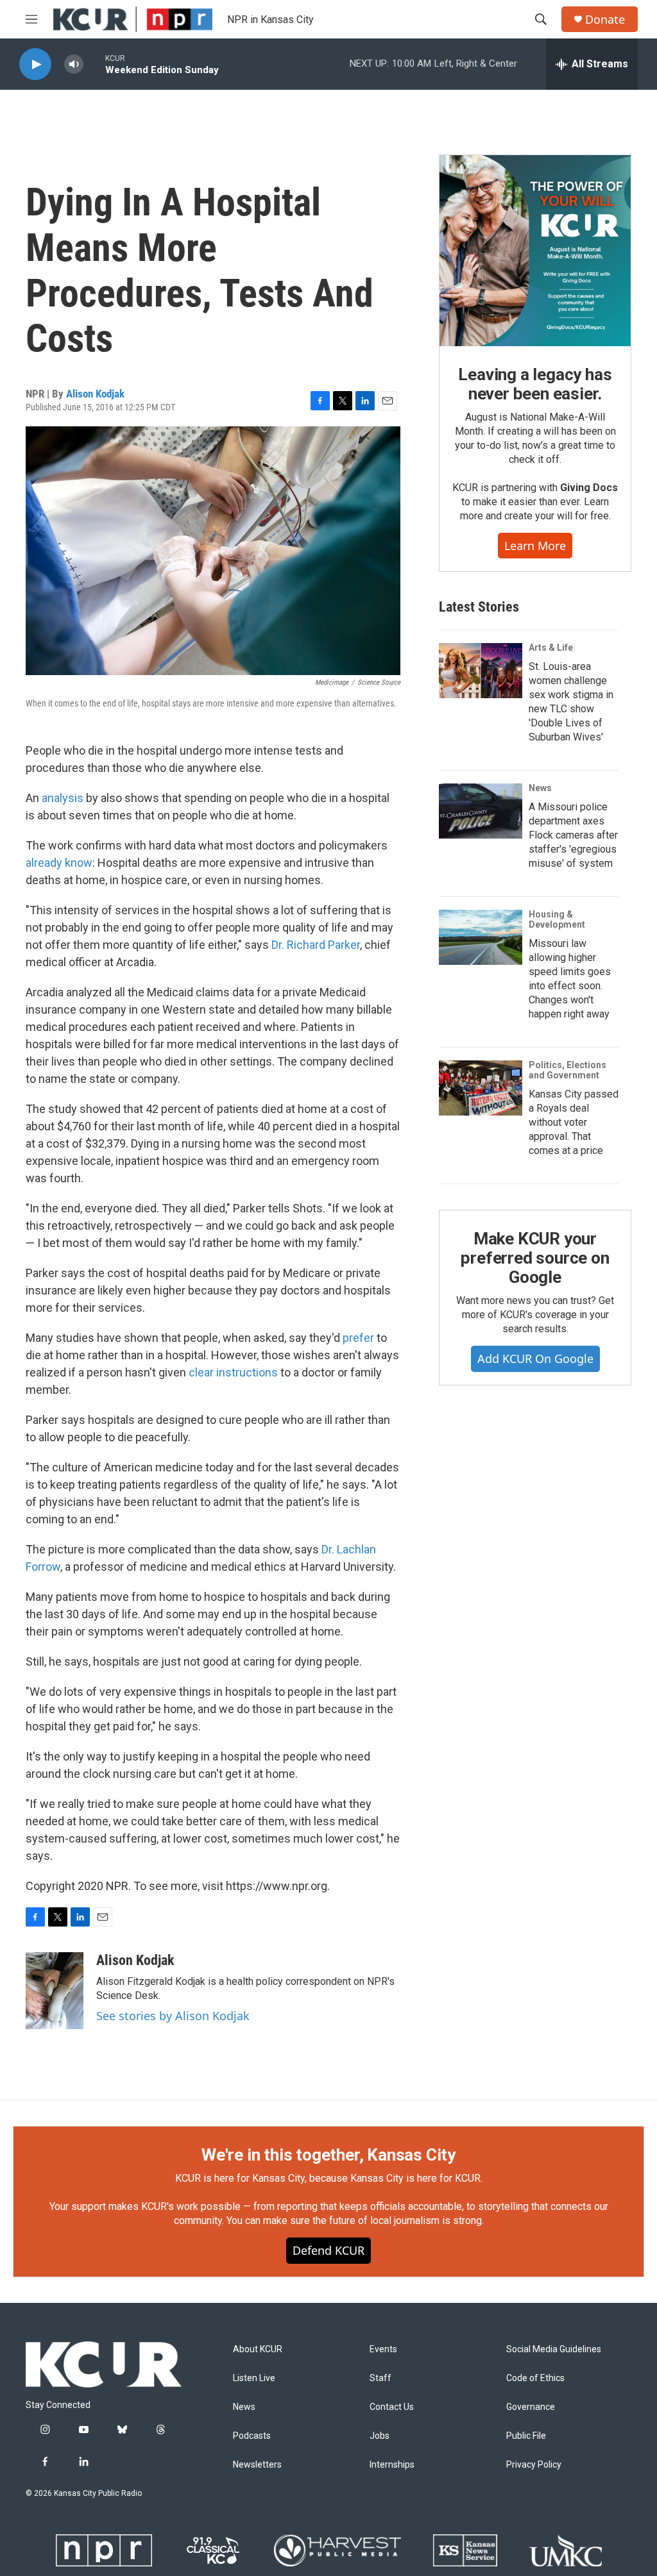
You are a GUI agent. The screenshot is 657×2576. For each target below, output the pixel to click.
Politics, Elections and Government (567, 1070)
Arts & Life (551, 648)
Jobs (380, 2436)
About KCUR (258, 2349)
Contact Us (392, 2407)
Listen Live (254, 2378)
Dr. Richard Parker (316, 945)
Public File (526, 2436)
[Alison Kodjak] (55, 1991)
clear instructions (233, 1372)
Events (383, 2349)
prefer (360, 1338)
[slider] (94, 64)
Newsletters (257, 2465)
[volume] (74, 64)
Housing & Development (557, 919)
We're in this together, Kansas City (328, 2155)
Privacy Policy (534, 2465)
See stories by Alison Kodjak (173, 2016)
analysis (63, 798)
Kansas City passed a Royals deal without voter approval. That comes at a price (574, 1122)
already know (59, 863)
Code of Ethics (535, 2378)
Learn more (535, 546)
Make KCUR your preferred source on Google (535, 1258)
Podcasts (252, 2436)
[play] (35, 64)
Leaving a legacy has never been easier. (535, 384)
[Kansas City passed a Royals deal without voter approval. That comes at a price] (481, 1088)
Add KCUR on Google (535, 1359)
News (540, 788)
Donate (605, 20)
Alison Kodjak (95, 394)
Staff (380, 2378)
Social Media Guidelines (554, 2349)
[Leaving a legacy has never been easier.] (535, 251)
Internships (392, 2465)
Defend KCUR (328, 2250)
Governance (531, 2407)
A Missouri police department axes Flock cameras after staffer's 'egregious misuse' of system (573, 835)
